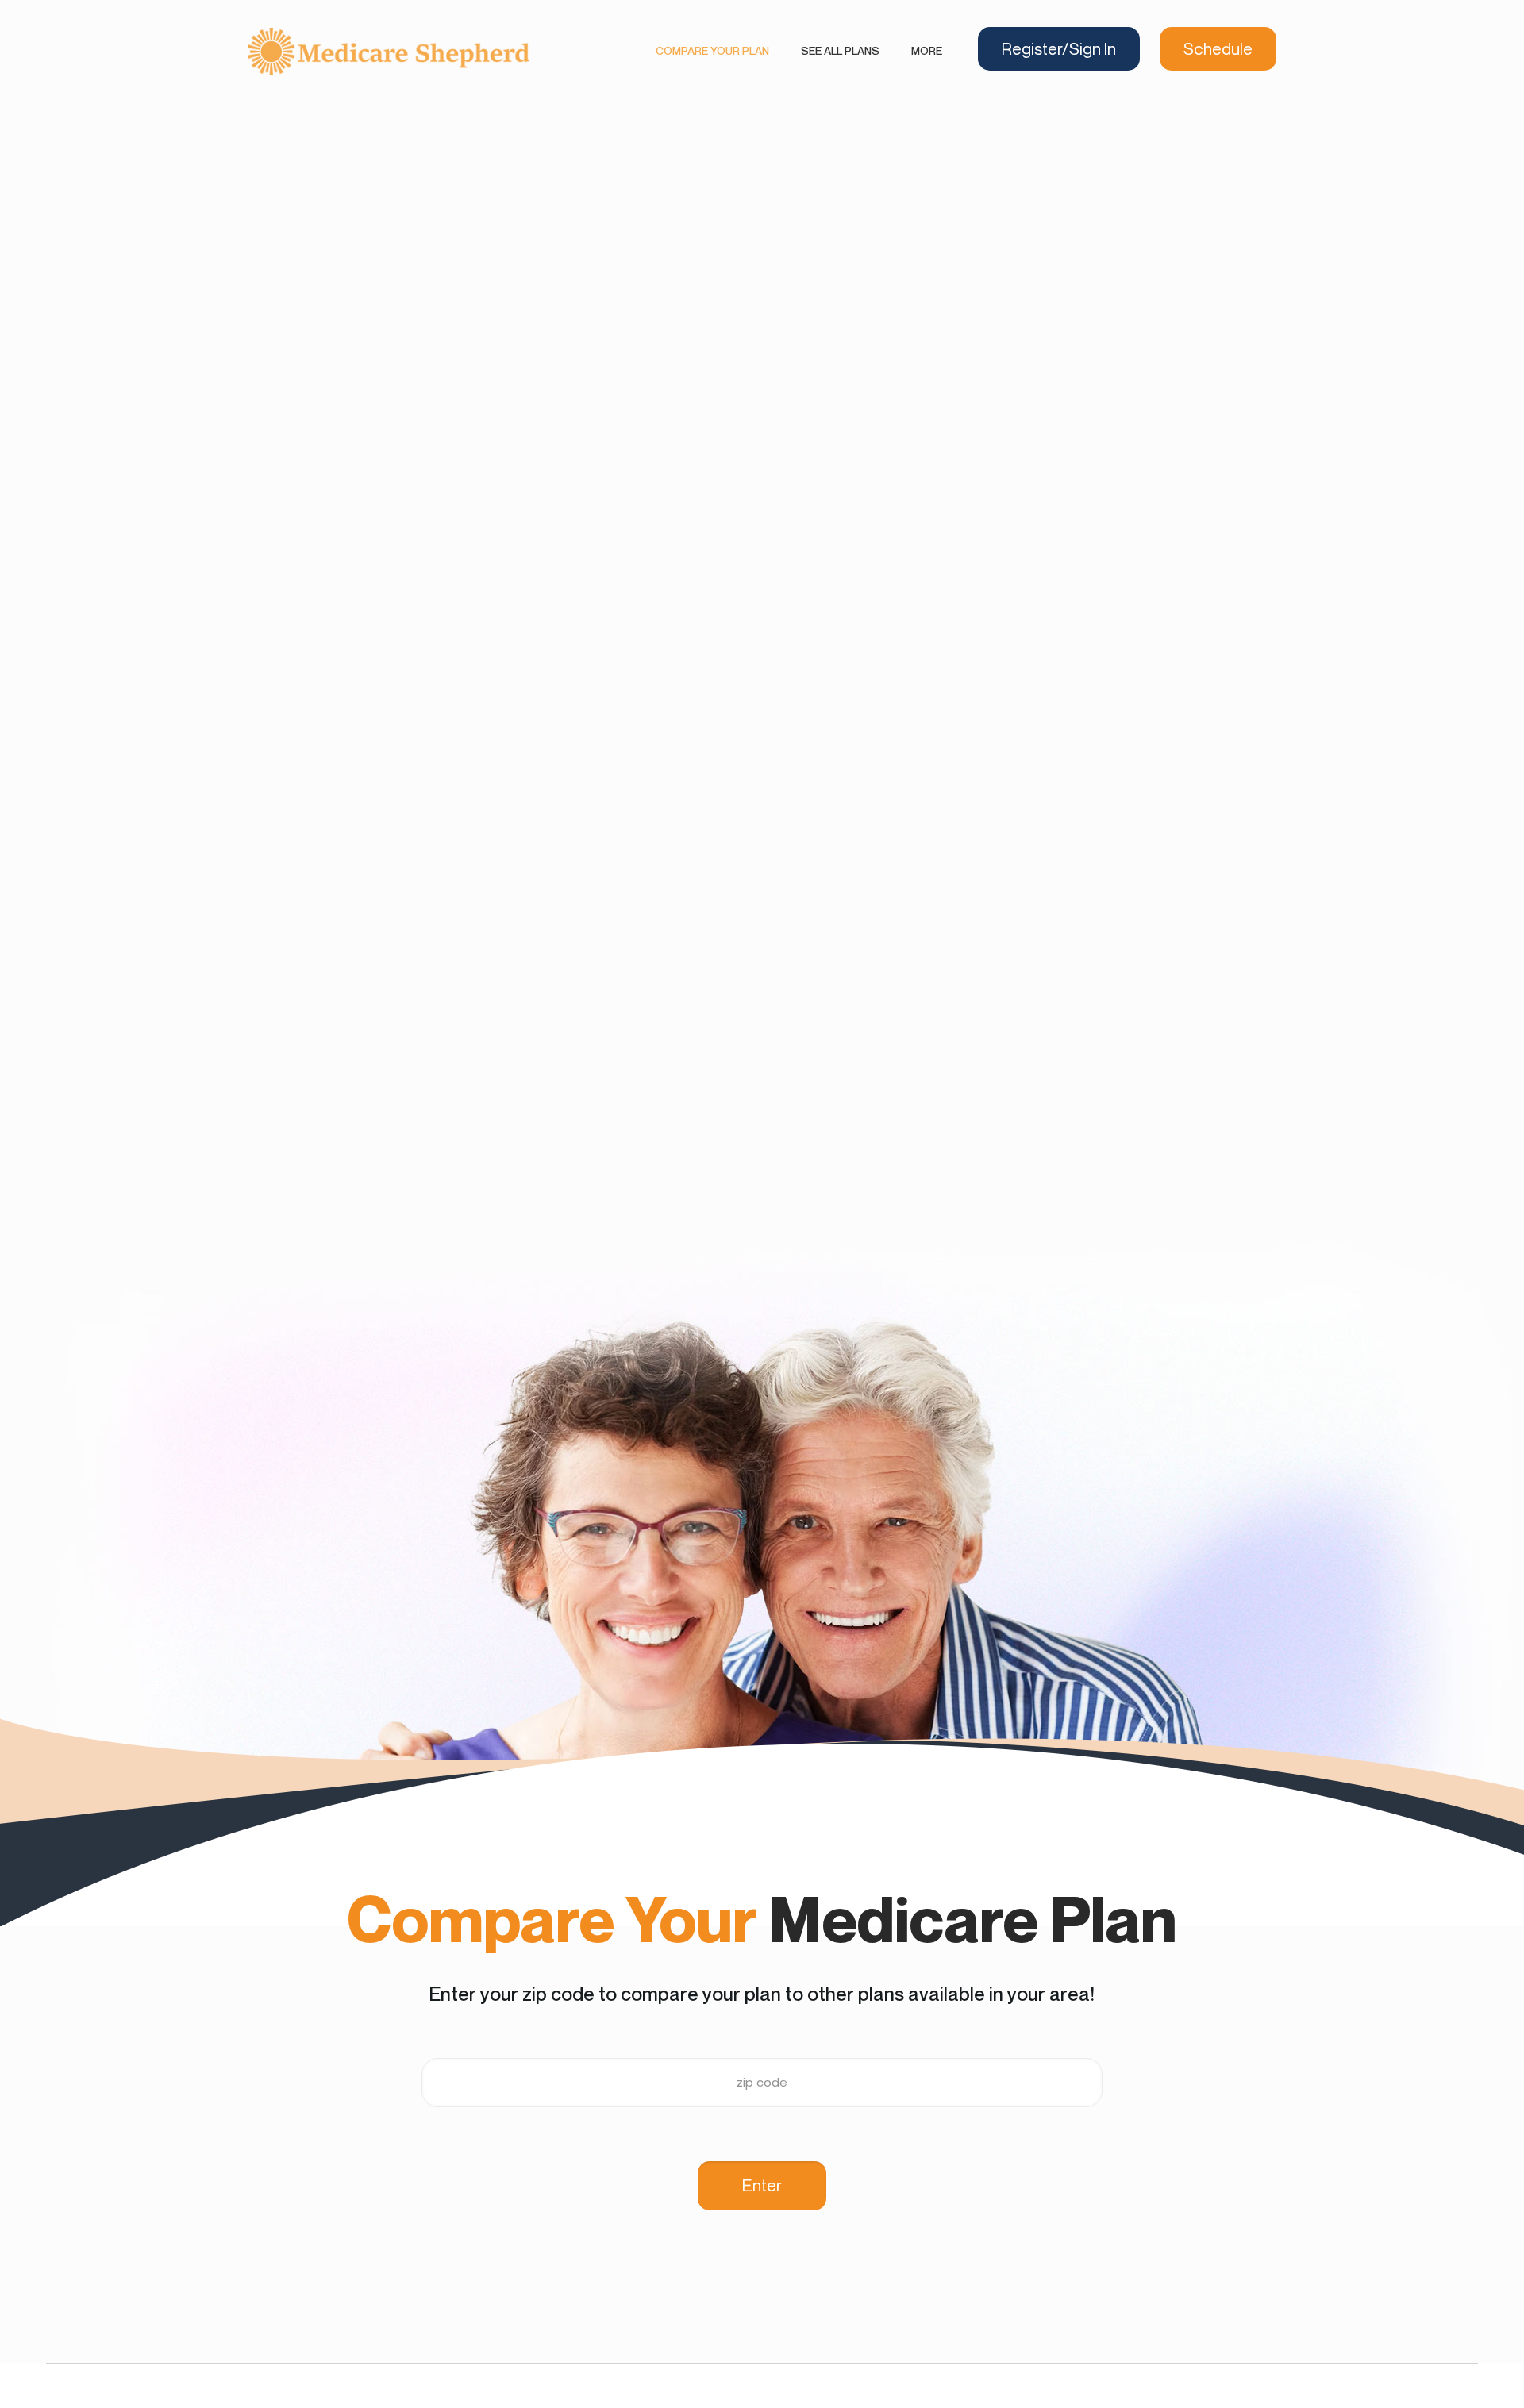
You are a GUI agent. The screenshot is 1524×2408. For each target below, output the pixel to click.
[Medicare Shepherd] (389, 51)
